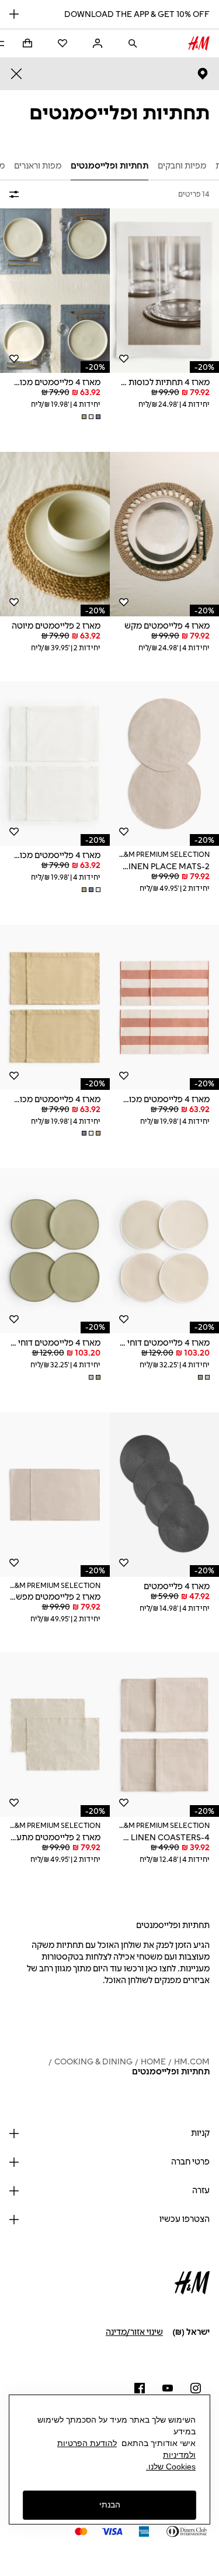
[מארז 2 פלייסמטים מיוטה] (55, 534)
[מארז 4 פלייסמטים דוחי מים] (55, 1251)
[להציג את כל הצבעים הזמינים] (90, 417)
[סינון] (16, 194)
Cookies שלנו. (171, 2467)
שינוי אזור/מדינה (134, 2332)
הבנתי (110, 2505)
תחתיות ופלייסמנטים (171, 2072)
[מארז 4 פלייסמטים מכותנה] (55, 291)
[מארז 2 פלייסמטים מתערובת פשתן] (55, 1735)
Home (153, 2062)
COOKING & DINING (93, 2062)
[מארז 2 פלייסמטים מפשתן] (55, 1495)
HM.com (192, 2062)
